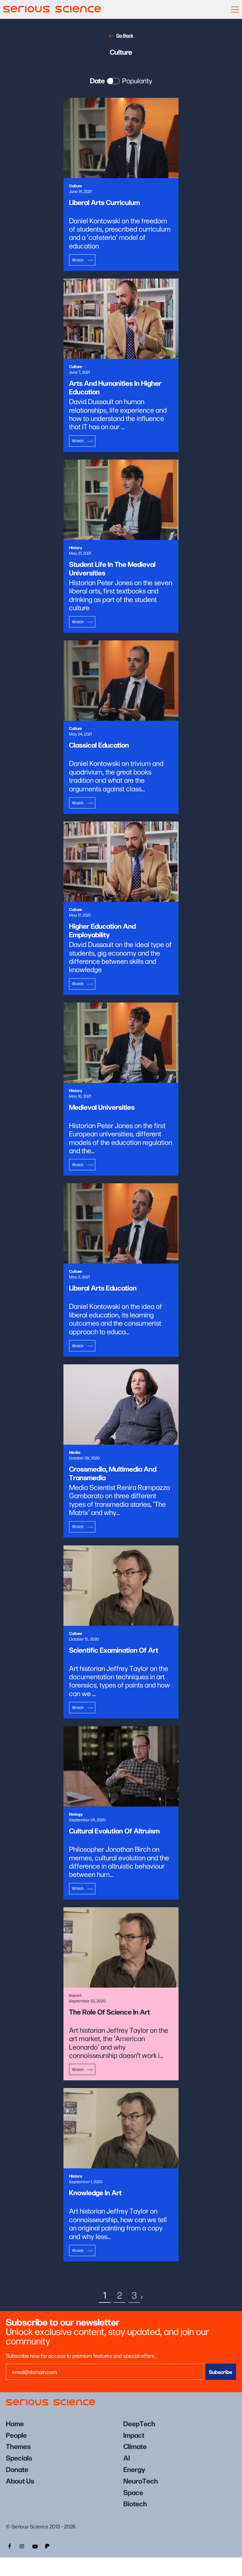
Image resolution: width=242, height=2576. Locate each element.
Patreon (48, 2546)
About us (20, 2480)
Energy (134, 2469)
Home (15, 2423)
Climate (135, 2446)
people (16, 2435)
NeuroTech (141, 2480)
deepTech (139, 2423)
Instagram (22, 2546)
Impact (134, 2435)
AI (127, 2457)
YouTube (35, 2546)
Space (133, 2492)
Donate (17, 2469)
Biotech (135, 2503)
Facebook (9, 2546)
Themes (18, 2446)
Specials (19, 2457)
